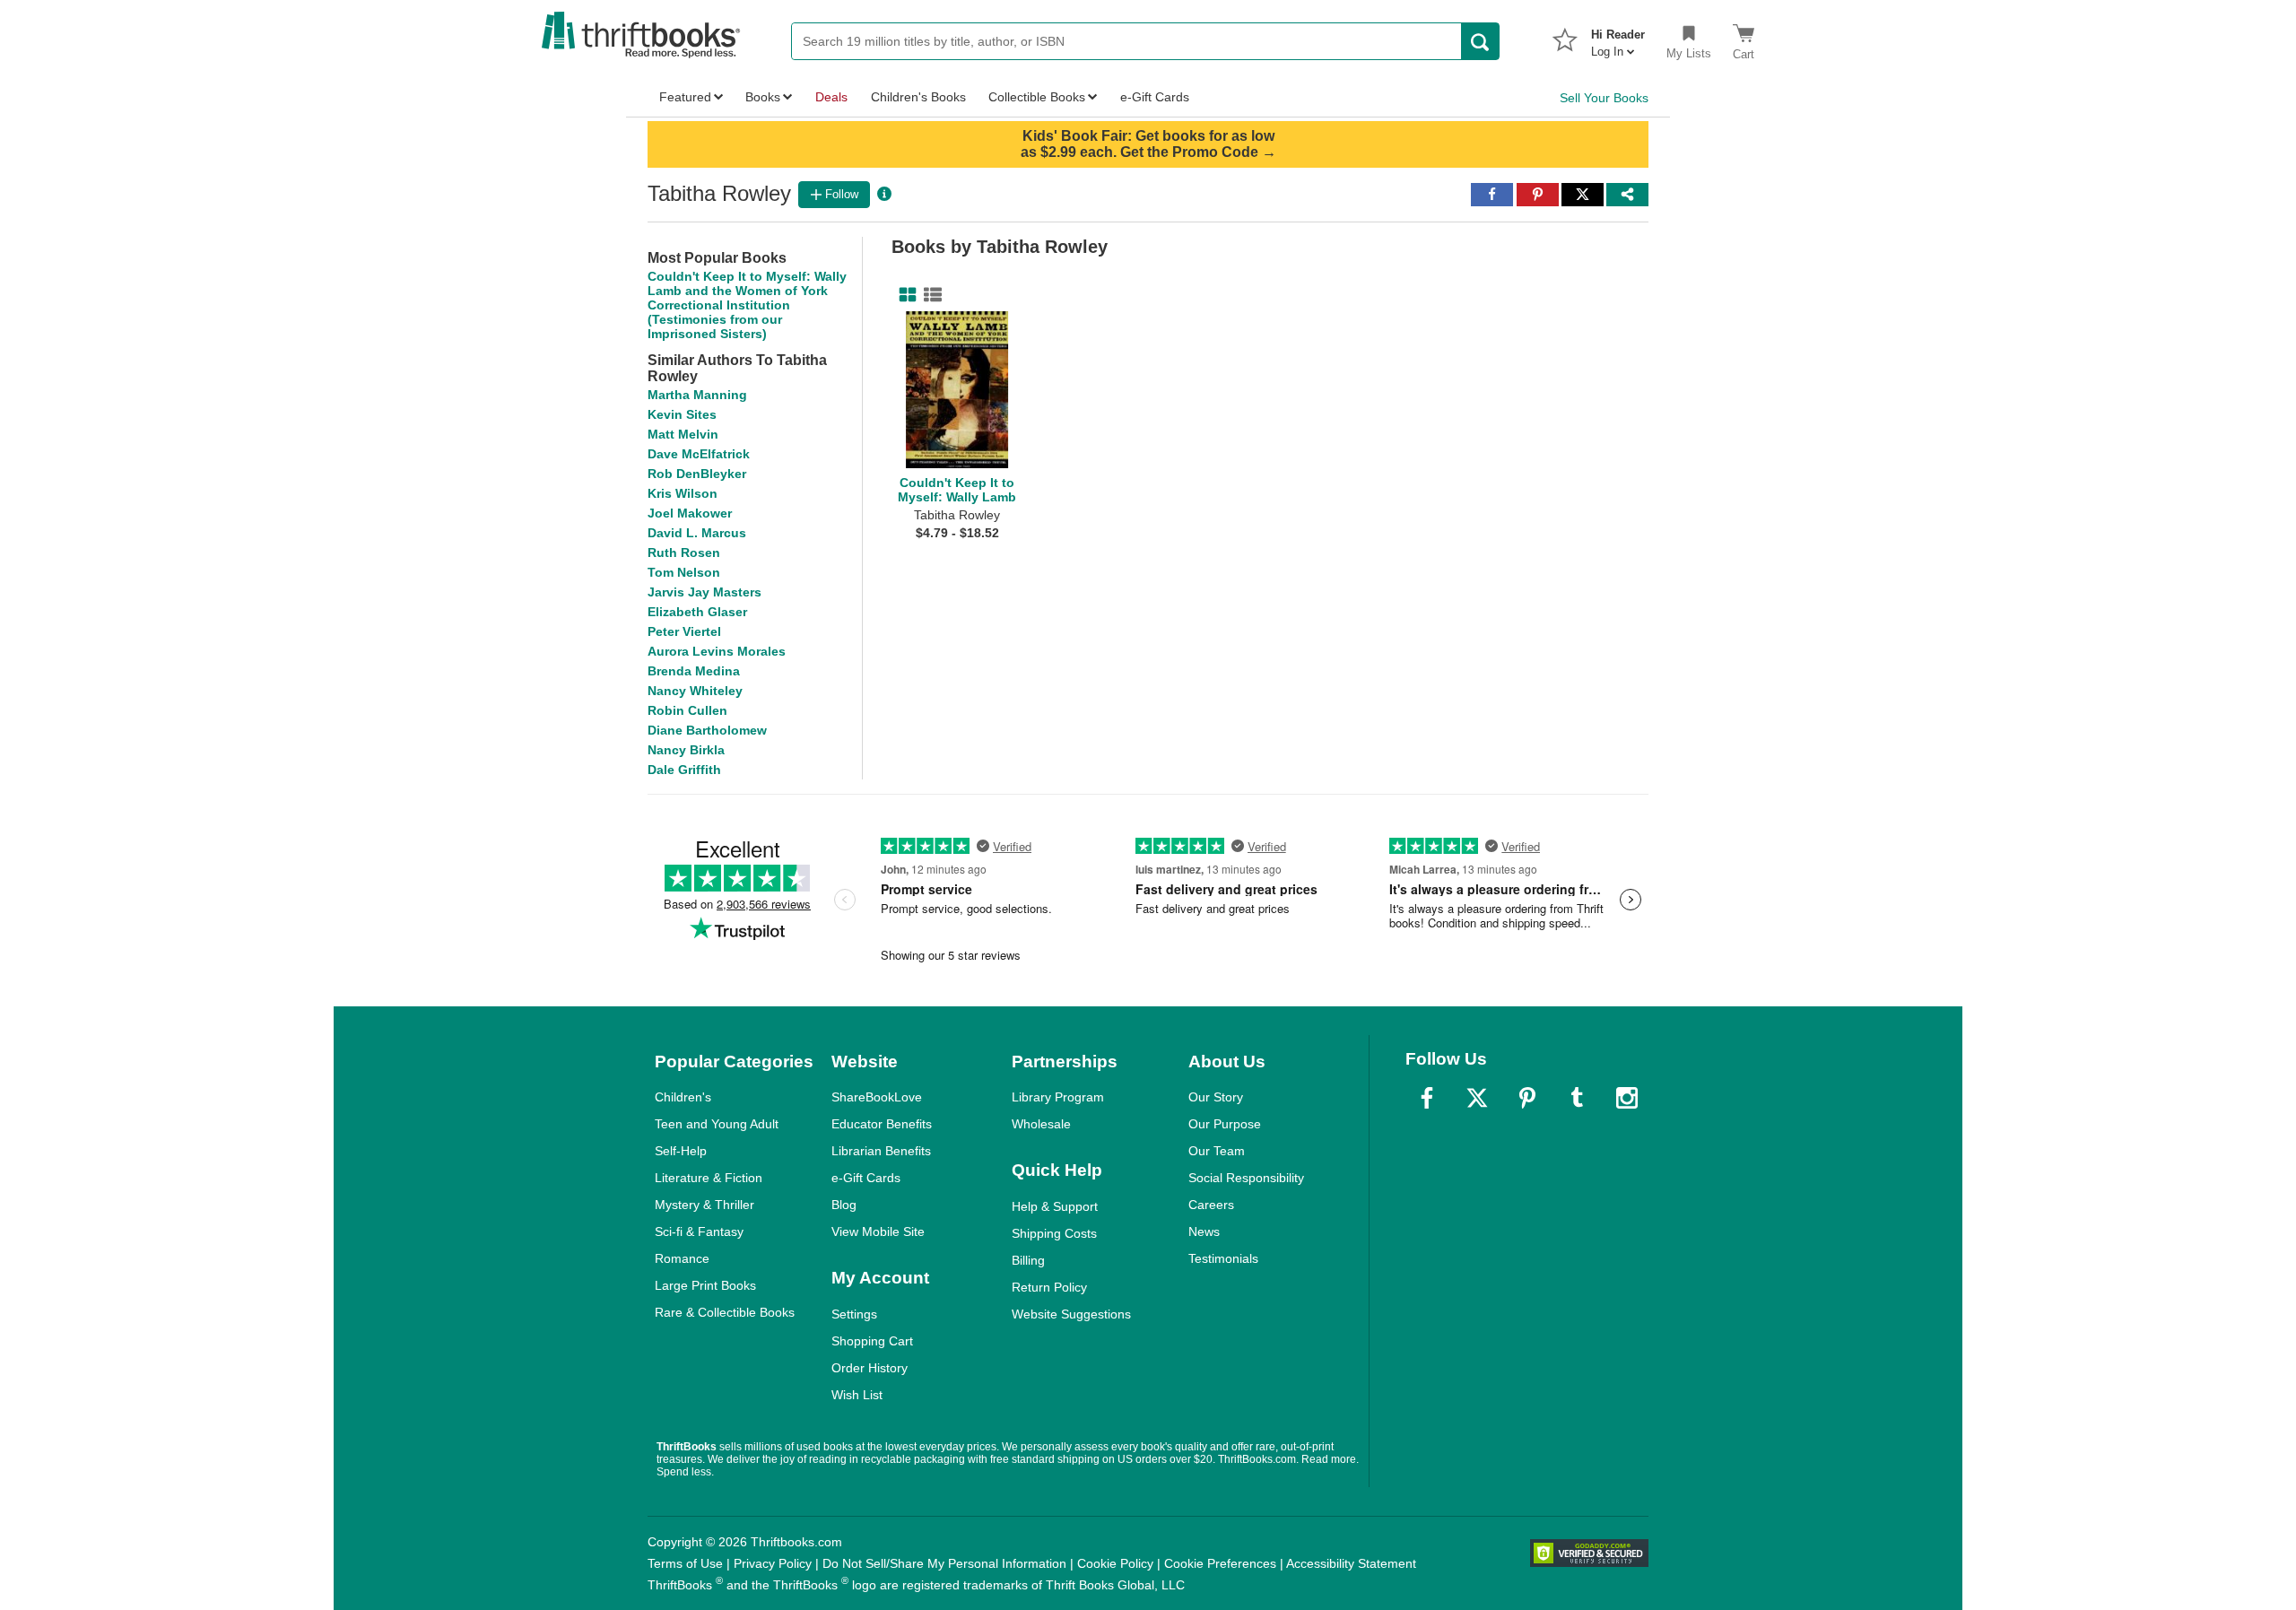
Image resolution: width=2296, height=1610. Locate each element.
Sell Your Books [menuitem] (1604, 98)
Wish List (857, 1395)
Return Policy (1049, 1287)
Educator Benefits (882, 1124)
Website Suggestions (1071, 1314)
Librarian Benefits (881, 1151)
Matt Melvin (683, 434)
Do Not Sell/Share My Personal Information (944, 1563)
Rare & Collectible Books (725, 1312)
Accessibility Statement (1351, 1563)
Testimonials (1223, 1258)
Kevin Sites (682, 414)
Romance (682, 1258)
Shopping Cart (872, 1341)
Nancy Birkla (686, 750)
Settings (854, 1314)
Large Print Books (705, 1285)
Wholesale (1041, 1124)
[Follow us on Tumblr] (1577, 1098)
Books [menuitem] (763, 97)
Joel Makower (690, 513)
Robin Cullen (687, 710)
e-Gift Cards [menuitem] (1155, 97)
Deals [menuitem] (831, 97)
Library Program (1058, 1097)
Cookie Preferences (1220, 1563)
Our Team (1217, 1151)
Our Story (1216, 1097)
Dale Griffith (684, 770)
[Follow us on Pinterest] (1527, 1098)
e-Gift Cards (866, 1178)
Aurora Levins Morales (717, 651)
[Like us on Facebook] (1427, 1098)
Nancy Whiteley (695, 691)
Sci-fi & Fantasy (699, 1231)
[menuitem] (1618, 38)
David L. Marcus (697, 533)
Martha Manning (697, 395)
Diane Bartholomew (707, 730)
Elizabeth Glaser (697, 612)
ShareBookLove (877, 1097)
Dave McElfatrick (699, 454)
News (1204, 1231)
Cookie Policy (1115, 1563)
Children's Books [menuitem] (918, 97)
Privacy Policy (773, 1563)
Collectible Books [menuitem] (1037, 97)
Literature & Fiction (709, 1178)
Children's (683, 1097)
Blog (844, 1205)
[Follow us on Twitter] (1477, 1098)
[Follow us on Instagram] (1627, 1098)
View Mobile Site (878, 1231)
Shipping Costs (1054, 1233)
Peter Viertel (684, 631)
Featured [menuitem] (685, 97)
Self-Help (681, 1151)
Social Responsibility (1246, 1178)
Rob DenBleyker (697, 474)
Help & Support (1055, 1206)
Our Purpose (1225, 1124)
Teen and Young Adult (717, 1124)
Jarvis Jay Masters (704, 592)
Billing (1028, 1260)
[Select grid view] (904, 295)
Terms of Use (685, 1563)
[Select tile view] (929, 295)
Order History (870, 1368)
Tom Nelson (684, 572)
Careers (1211, 1205)
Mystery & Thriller (704, 1205)
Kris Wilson (683, 493)
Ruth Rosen (684, 553)
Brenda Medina (694, 671)
